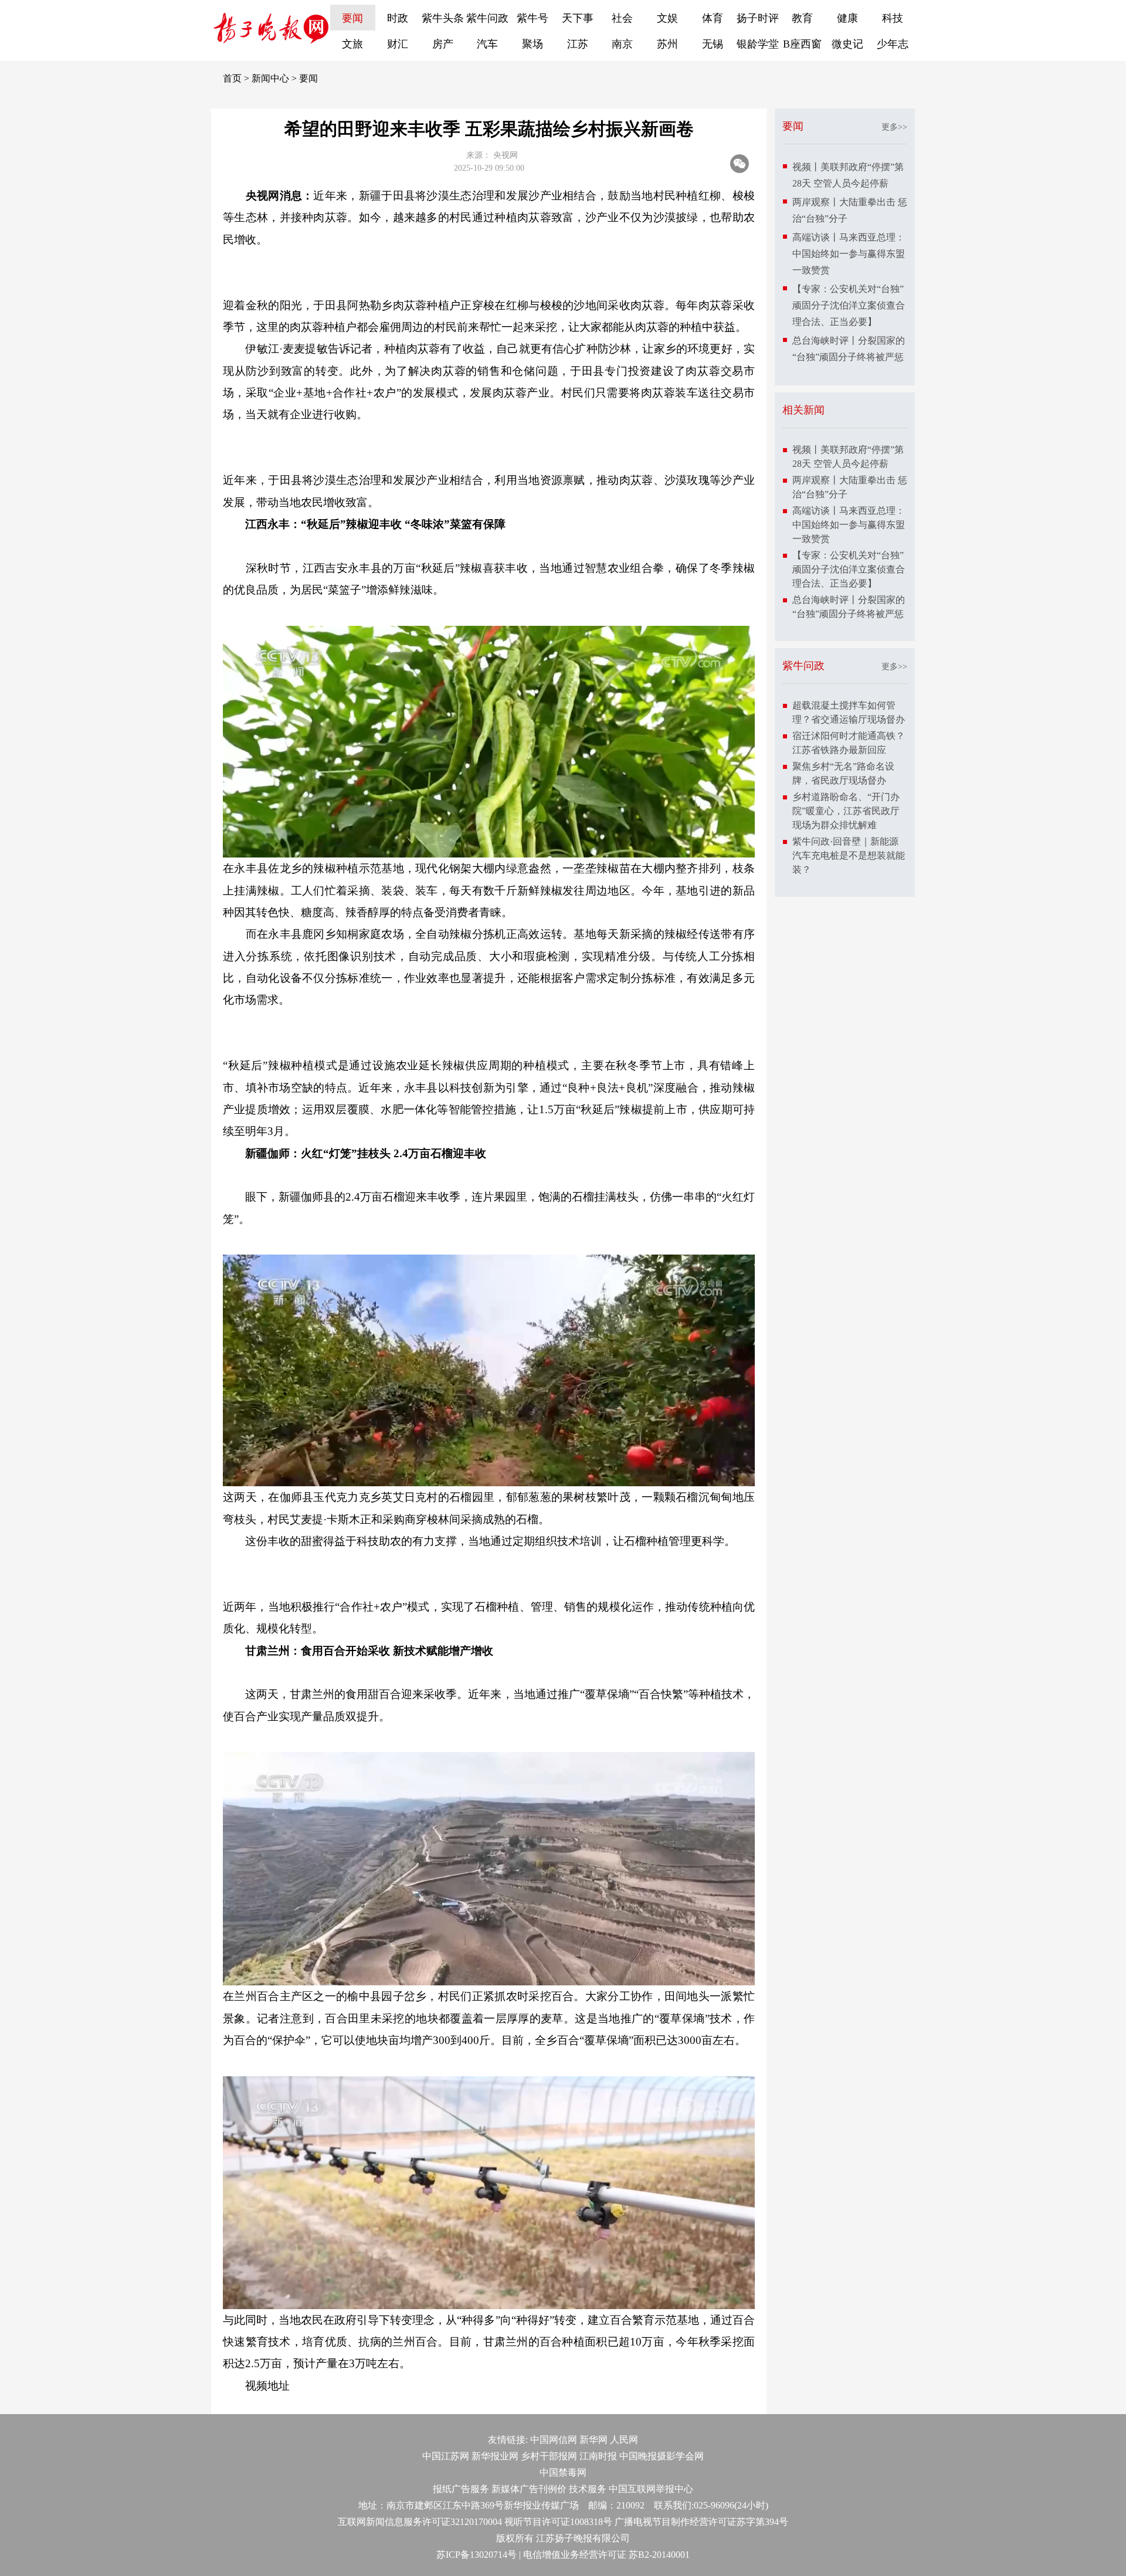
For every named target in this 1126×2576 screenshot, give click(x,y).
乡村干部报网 (549, 2456)
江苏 (578, 44)
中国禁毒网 (563, 2472)
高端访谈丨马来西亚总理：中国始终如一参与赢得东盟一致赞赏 (849, 254)
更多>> (894, 127)
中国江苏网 (446, 2456)
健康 (847, 18)
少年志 (893, 44)
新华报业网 (495, 2456)
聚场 (533, 44)
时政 (398, 18)
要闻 (352, 18)
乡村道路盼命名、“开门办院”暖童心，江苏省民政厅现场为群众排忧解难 (846, 811)
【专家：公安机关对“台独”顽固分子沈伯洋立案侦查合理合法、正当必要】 (849, 305)
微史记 (847, 44)
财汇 (398, 44)
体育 (713, 18)
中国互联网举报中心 (651, 2489)
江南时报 (598, 2456)
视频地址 (267, 2386)
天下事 (578, 18)
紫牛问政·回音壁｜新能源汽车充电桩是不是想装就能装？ (849, 855)
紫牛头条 (443, 18)
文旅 (352, 44)
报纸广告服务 (461, 2489)
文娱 (667, 18)
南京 (622, 44)
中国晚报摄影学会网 (662, 2456)
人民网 (624, 2440)
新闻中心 (270, 78)
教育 (802, 18)
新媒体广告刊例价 (529, 2489)
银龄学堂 (758, 44)
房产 (443, 44)
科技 (893, 18)
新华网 (593, 2440)
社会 (622, 18)
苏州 (667, 44)
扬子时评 (758, 18)
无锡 (713, 44)
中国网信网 (554, 2440)
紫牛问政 (487, 18)
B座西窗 (802, 44)
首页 (232, 78)
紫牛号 (533, 18)
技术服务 (588, 2489)
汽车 (487, 44)
